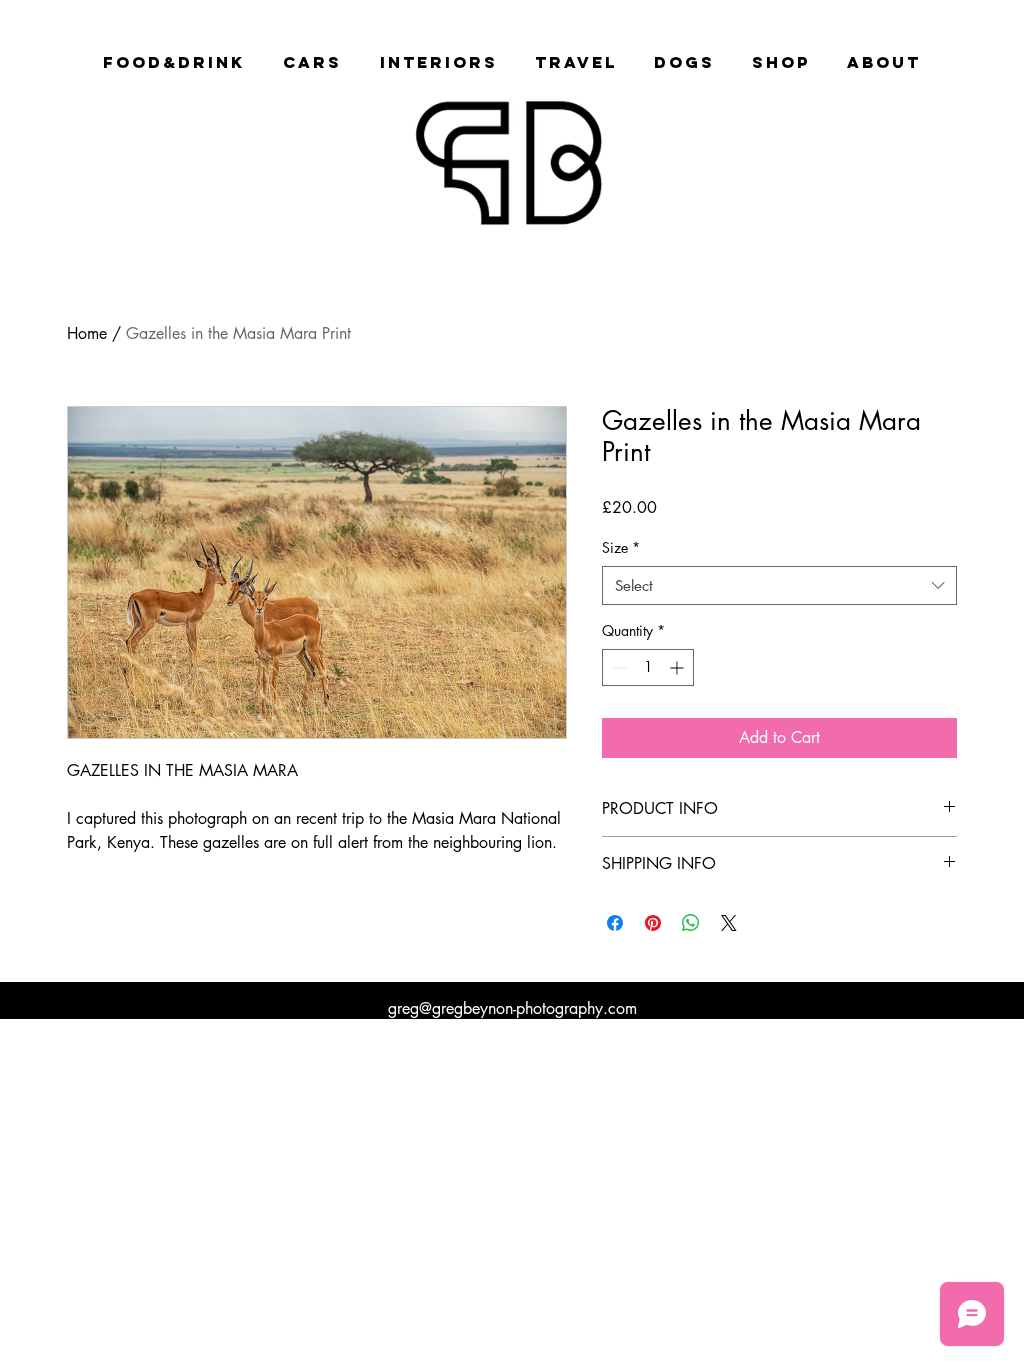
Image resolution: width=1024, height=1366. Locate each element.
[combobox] (779, 585)
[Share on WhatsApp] (691, 923)
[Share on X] (729, 923)
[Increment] (678, 667)
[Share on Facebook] (615, 923)
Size (621, 547)
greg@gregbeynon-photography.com (512, 1008)
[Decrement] (617, 667)
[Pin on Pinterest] (653, 923)
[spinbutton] (648, 667)
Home (87, 333)
